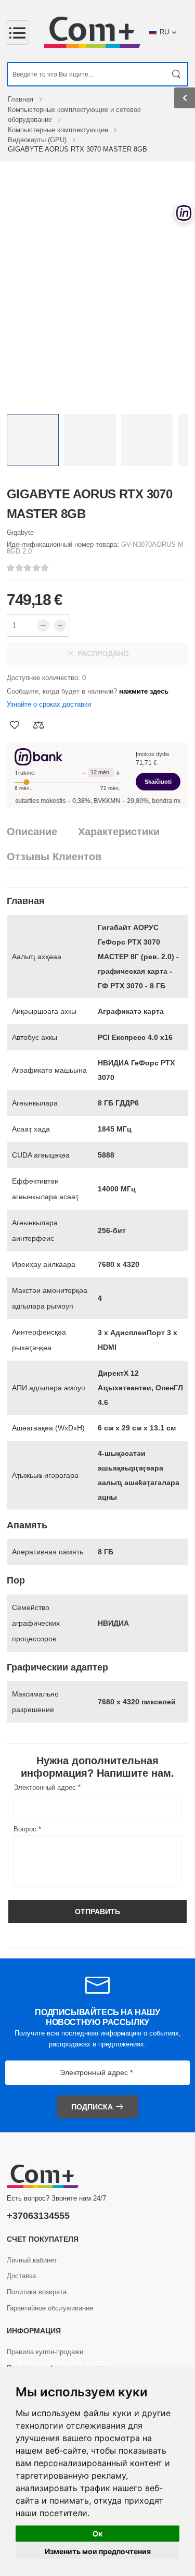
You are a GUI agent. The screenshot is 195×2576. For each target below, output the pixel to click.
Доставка (21, 2276)
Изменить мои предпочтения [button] (98, 2551)
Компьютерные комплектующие (59, 130)
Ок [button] (97, 2534)
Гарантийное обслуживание (50, 2308)
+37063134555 (38, 2216)
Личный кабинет (32, 2260)
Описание (32, 832)
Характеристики (119, 832)
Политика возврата (37, 2292)
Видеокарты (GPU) (38, 140)
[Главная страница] (92, 32)
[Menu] (17, 33)
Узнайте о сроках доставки (49, 704)
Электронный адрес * (47, 1787)
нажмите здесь (144, 691)
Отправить (97, 1912)
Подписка (92, 2107)
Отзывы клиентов (54, 857)
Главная (22, 99)
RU (164, 32)
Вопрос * (27, 1829)
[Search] (177, 74)
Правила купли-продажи (45, 2352)
